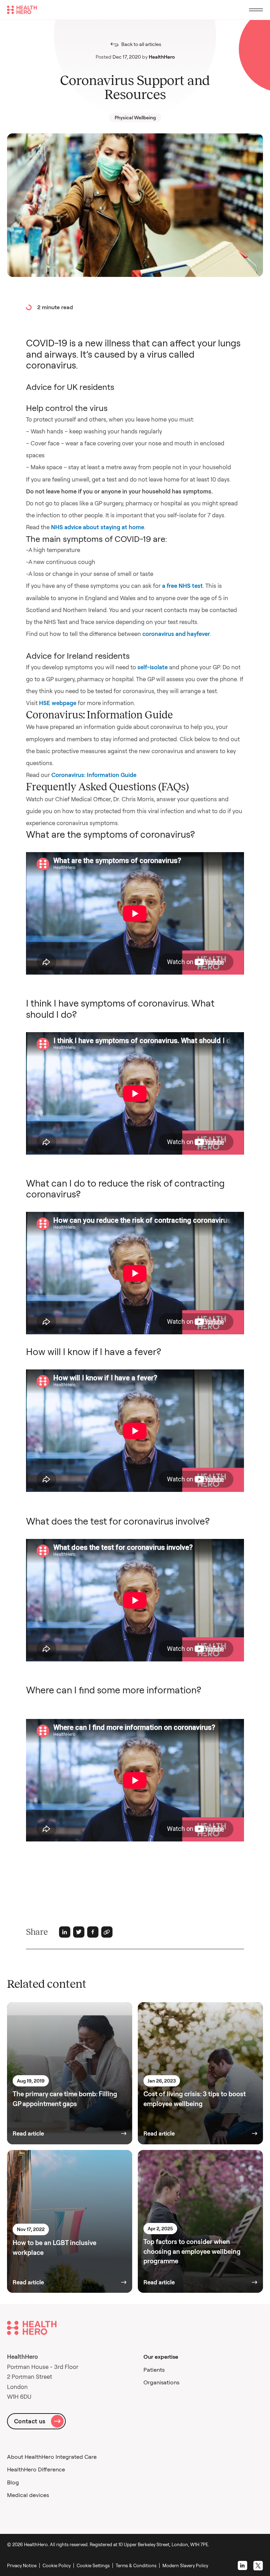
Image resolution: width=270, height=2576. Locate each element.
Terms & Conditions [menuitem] (136, 2565)
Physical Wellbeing (135, 118)
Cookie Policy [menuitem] (57, 2565)
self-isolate (153, 667)
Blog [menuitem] (13, 2482)
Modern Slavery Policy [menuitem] (185, 2565)
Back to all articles (141, 44)
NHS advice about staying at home (98, 527)
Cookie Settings (93, 2565)
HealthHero (162, 57)
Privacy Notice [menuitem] (22, 2565)
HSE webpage (58, 703)
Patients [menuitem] (154, 2370)
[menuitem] (95, 2565)
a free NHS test (182, 586)
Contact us (30, 2421)
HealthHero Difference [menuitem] (36, 2469)
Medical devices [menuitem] (28, 2495)
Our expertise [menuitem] (161, 2357)
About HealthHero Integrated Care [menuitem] (52, 2457)
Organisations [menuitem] (161, 2382)
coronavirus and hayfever (176, 634)
